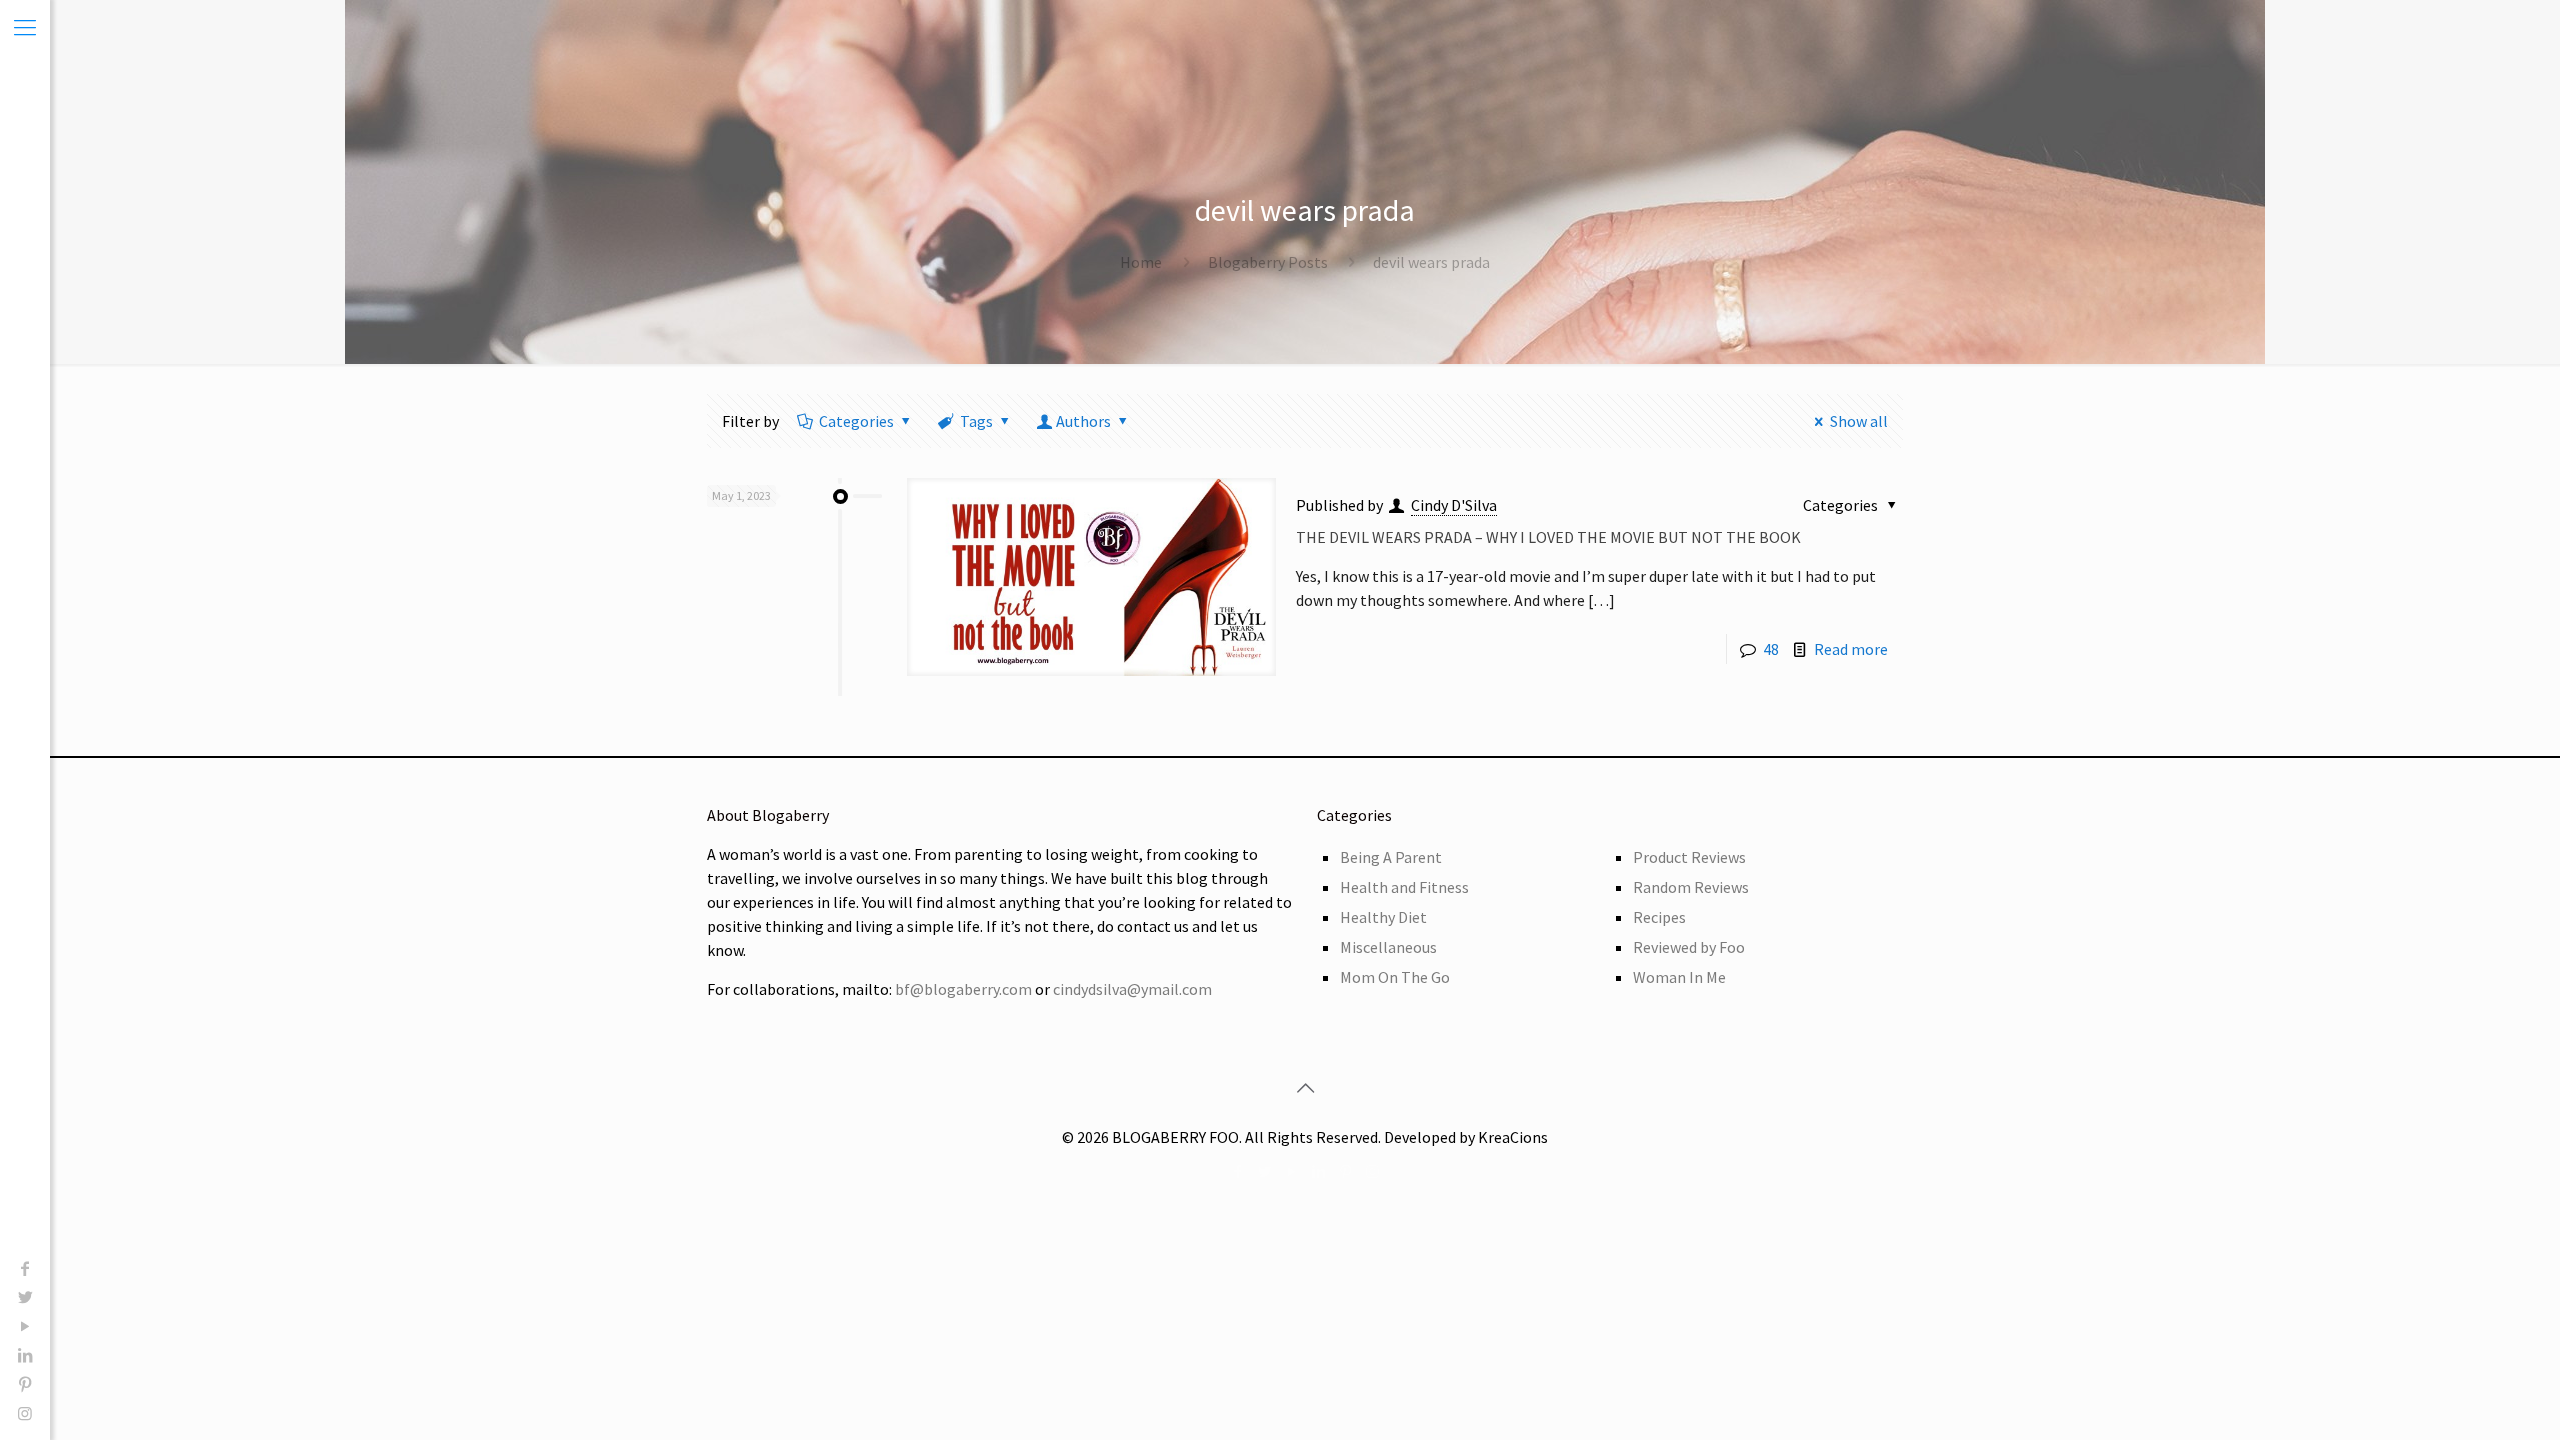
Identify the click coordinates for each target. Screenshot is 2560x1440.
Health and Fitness (1404, 887)
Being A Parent (1391, 857)
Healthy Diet (1383, 917)
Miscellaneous (1388, 947)
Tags (976, 421)
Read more (1851, 649)
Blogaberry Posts (1268, 262)
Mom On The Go (1395, 977)
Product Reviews (1689, 857)
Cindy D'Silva (1454, 505)
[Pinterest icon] (25, 1384)
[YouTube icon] (25, 1326)
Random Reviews (1691, 887)
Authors (1083, 421)
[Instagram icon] (25, 1413)
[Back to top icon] (1305, 1088)
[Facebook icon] (25, 1268)
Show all (1859, 421)
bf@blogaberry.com (963, 989)
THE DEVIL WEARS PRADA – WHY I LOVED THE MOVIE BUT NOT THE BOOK (1548, 537)
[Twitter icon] (25, 1297)
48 (1771, 649)
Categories (856, 421)
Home (1141, 262)
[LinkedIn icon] (25, 1355)
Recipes (1659, 917)
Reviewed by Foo (1689, 947)
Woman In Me (1679, 977)
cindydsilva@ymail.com (1132, 989)
